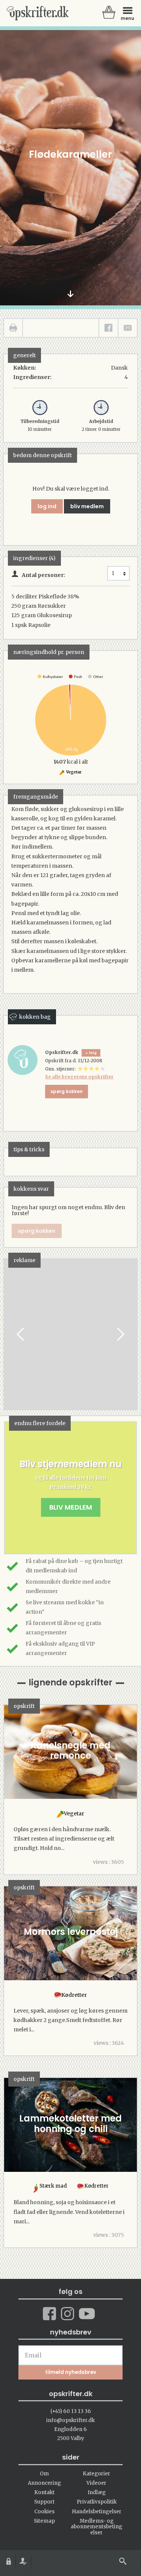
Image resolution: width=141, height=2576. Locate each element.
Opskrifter (38, 13)
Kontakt (44, 2492)
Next (120, 1334)
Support (44, 2502)
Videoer (96, 2483)
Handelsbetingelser (97, 2512)
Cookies (44, 2512)
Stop (10, 1334)
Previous (21, 1334)
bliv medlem (87, 506)
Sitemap (44, 2521)
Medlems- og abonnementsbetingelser (96, 2527)
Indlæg (97, 2492)
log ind (47, 506)
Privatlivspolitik (97, 2502)
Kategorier (96, 2474)
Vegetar (74, 772)
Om (44, 2474)
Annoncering (44, 2483)
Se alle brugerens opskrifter (79, 1077)
